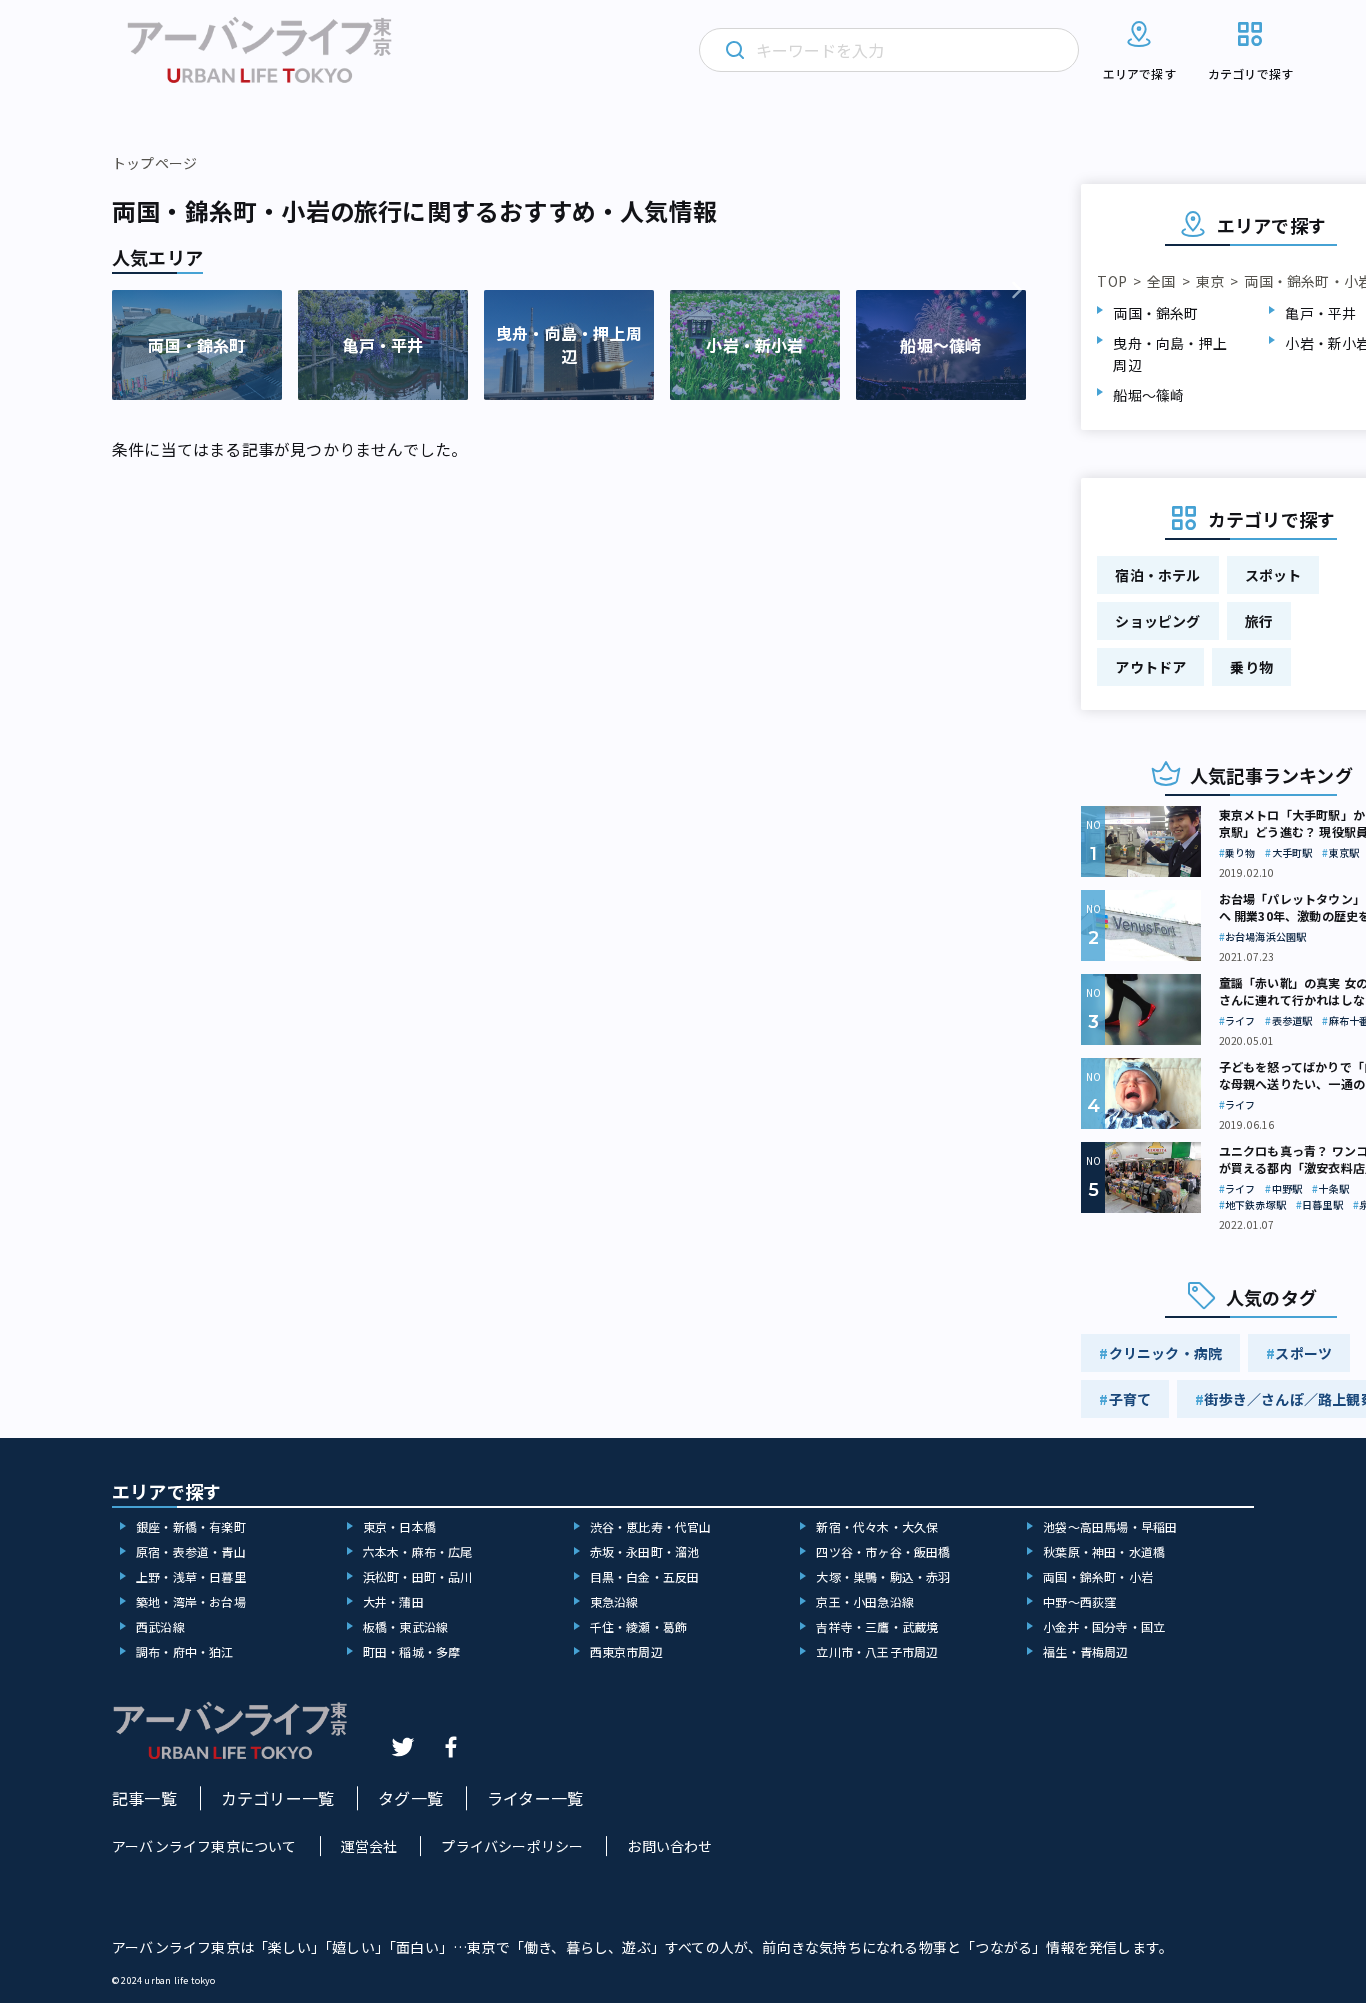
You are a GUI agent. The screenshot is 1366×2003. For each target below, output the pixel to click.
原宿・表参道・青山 (191, 1551)
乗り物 (1251, 667)
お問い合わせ (669, 1846)
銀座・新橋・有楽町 (191, 1526)
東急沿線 (614, 1601)
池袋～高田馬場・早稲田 (1110, 1526)
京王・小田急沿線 (865, 1601)
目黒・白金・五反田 (645, 1576)
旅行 (1259, 621)
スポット (1273, 575)
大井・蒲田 (393, 1601)
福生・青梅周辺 (1085, 1651)
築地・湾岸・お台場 (191, 1601)
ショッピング (1157, 621)
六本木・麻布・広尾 (418, 1551)
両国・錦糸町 (1155, 313)
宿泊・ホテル (1157, 575)
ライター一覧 (535, 1798)
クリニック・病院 (1166, 1353)
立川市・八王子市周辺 (877, 1651)
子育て (1130, 1399)
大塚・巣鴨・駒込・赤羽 (883, 1576)
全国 (1161, 281)
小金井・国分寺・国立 (1104, 1626)
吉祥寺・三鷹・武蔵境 (877, 1626)
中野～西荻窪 (1079, 1601)
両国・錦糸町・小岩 (1098, 1576)
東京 (1210, 281)
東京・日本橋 (399, 1526)
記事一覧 (144, 1798)
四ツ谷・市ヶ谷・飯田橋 (883, 1551)
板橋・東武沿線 (405, 1626)
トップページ (154, 163)
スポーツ (1303, 1353)
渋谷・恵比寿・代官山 (651, 1526)
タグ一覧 (410, 1798)
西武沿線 (160, 1626)
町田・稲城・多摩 (412, 1651)
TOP (1112, 281)
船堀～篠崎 (1148, 395)
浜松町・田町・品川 (418, 1576)
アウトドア (1150, 667)
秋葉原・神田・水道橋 (1104, 1551)
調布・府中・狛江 (185, 1651)
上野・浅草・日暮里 (191, 1576)
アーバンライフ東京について (204, 1846)
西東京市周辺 (626, 1651)
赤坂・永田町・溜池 (645, 1551)
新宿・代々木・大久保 (877, 1526)
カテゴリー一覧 (277, 1798)
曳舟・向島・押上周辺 (1170, 354)
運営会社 (369, 1846)
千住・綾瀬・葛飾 (639, 1626)
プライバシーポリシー (512, 1846)
